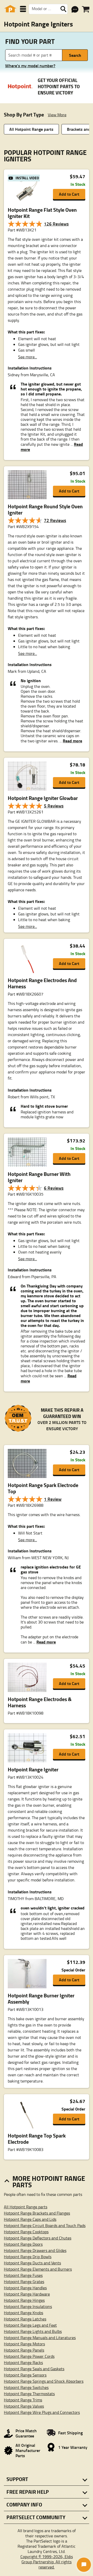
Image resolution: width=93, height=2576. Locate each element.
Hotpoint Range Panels (24, 2350)
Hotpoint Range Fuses (23, 2275)
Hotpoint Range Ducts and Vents (32, 2263)
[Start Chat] (84, 2565)
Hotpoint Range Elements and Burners (38, 2269)
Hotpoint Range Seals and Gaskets (34, 2369)
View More (57, 115)
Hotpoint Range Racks (23, 2362)
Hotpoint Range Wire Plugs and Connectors (42, 2412)
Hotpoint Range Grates (24, 2282)
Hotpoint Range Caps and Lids (30, 2219)
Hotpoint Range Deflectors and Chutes (38, 2238)
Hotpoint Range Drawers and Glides (35, 2250)
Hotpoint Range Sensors (25, 2375)
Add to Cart (69, 194)
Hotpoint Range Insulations (28, 2306)
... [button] (70, 741)
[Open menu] (23, 9)
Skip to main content (47, 110)
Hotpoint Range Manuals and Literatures (40, 2338)
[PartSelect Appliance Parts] (10, 9)
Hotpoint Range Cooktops (26, 2232)
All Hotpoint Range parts (31, 129)
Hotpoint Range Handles (25, 2288)
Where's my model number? (30, 66)
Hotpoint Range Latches (25, 2319)
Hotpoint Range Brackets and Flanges (37, 2213)
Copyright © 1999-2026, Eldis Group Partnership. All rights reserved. (47, 2562)
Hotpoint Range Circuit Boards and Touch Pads (45, 2225)
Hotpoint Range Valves (24, 2406)
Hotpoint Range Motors (24, 2344)
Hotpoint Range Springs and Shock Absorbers (44, 2381)
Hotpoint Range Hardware (27, 2294)
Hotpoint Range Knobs (24, 2313)
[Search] (63, 9)
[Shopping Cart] (86, 9)
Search (75, 55)
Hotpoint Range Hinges (24, 2300)
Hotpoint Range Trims (23, 2400)
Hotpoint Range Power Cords (29, 2356)
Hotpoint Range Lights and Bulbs (33, 2331)
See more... (28, 357)
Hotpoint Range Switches (26, 2387)
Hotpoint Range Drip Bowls (28, 2257)
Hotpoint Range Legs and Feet (30, 2325)
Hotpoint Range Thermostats (29, 2394)
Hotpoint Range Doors (23, 2244)
